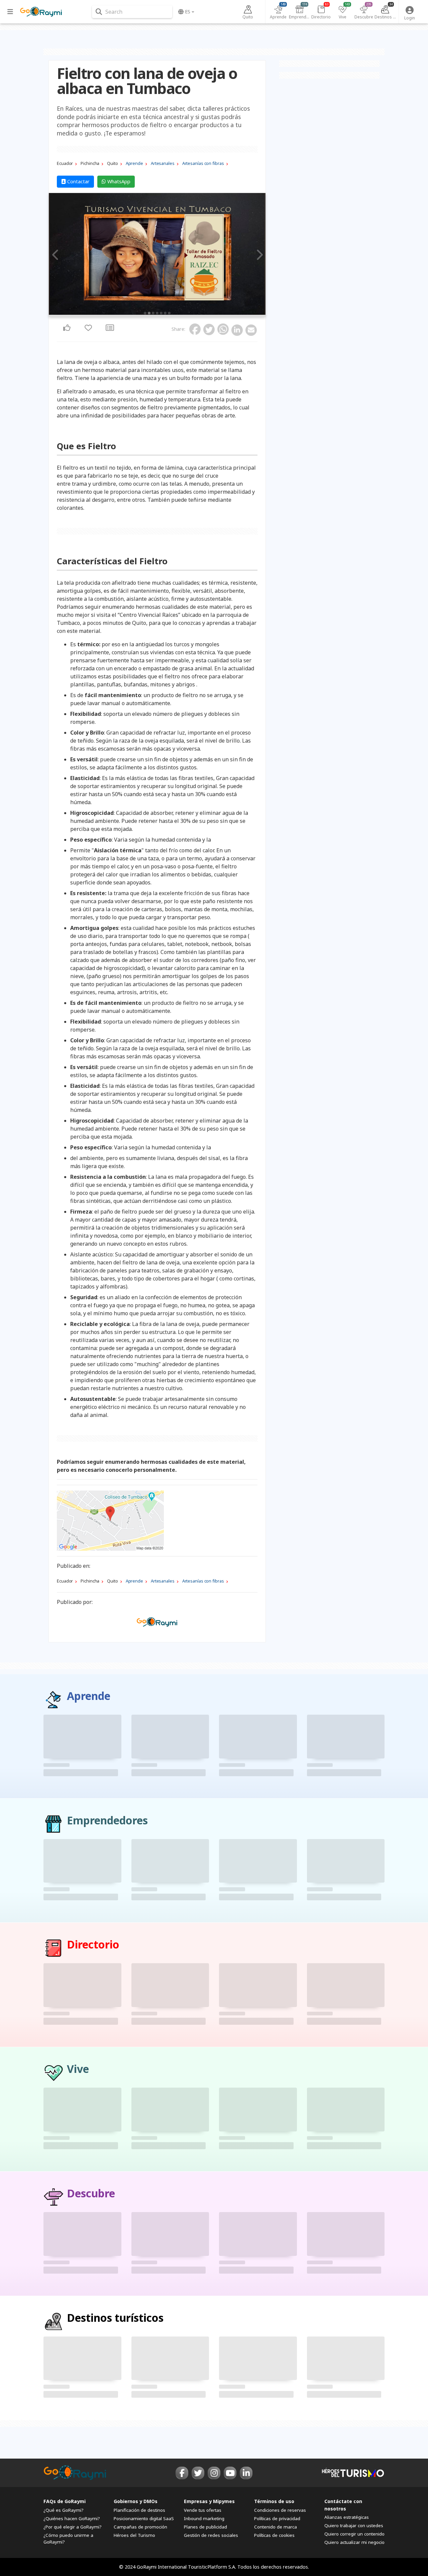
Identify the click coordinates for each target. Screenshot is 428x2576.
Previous (56, 255)
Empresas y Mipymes (209, 2501)
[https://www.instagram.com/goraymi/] (214, 2473)
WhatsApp (118, 181)
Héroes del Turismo (134, 2535)
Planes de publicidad (205, 2527)
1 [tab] (145, 313)
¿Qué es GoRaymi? (64, 2510)
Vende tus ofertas (203, 2510)
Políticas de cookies (274, 2535)
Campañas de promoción (140, 2527)
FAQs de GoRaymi (65, 2501)
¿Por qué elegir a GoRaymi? (73, 2527)
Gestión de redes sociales (211, 2535)
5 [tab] (161, 313)
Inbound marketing (204, 2518)
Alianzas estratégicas (347, 2517)
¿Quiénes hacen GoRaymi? (72, 2518)
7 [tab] (169, 313)
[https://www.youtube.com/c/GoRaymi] (230, 2473)
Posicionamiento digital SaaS (144, 2518)
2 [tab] (149, 313)
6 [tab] (165, 313)
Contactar (78, 181)
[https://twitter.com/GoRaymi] (198, 2473)
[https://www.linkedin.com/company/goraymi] (246, 2473)
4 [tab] (157, 313)
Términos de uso (274, 2501)
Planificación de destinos (139, 2510)
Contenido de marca (276, 2527)
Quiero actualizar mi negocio (354, 2542)
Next (258, 255)
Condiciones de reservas (280, 2510)
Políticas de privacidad (277, 2518)
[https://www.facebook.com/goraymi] (182, 2473)
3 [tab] (153, 313)
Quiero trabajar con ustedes (354, 2525)
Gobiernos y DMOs (136, 2501)
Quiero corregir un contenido (354, 2534)
